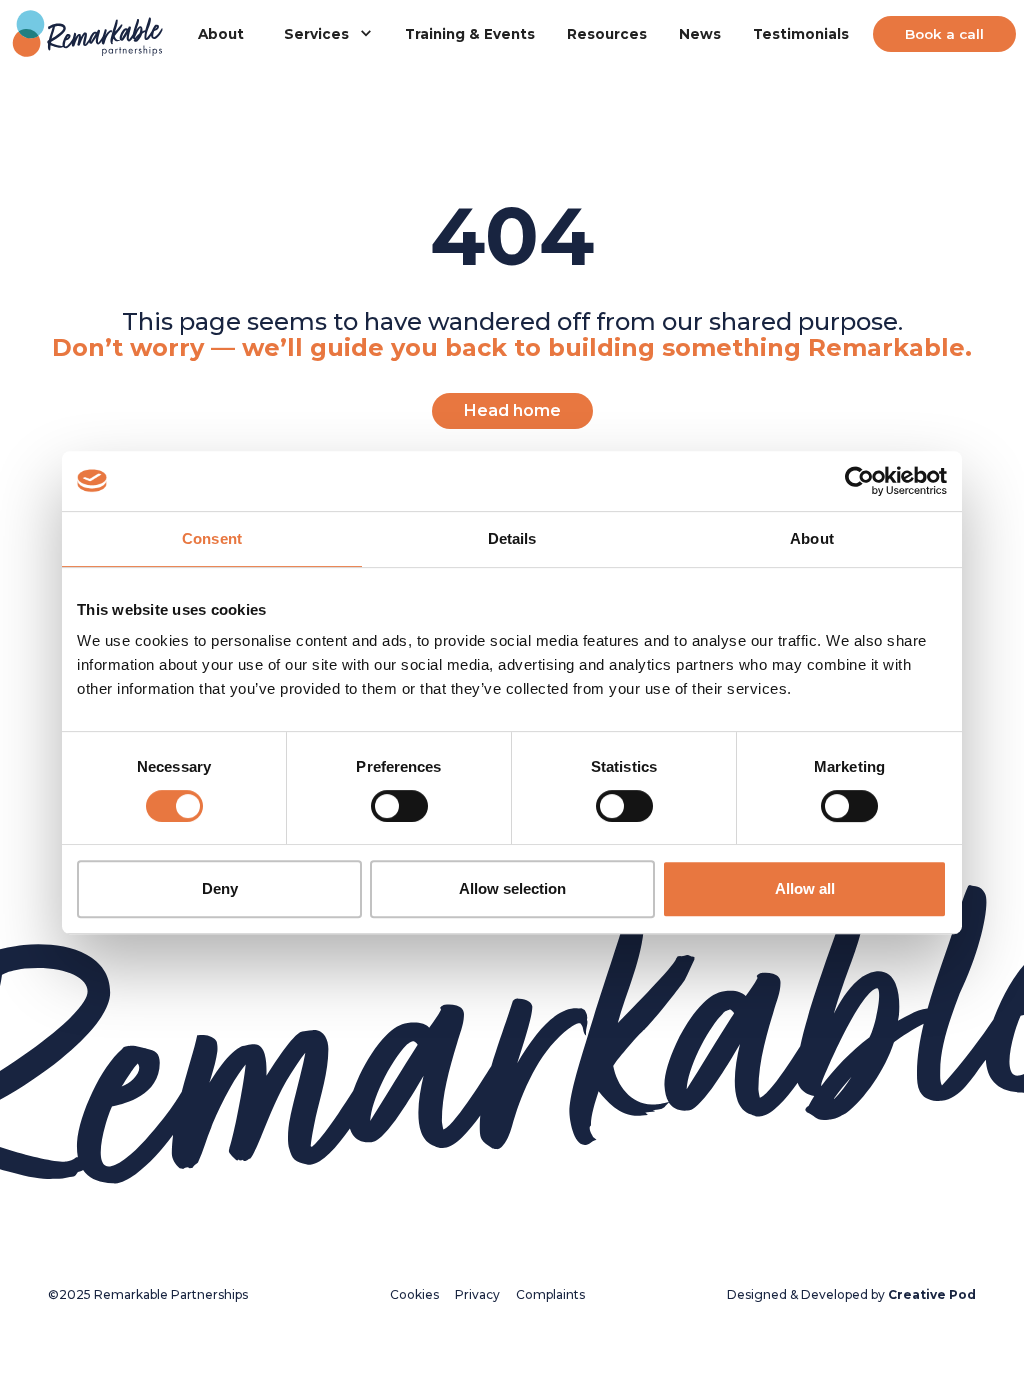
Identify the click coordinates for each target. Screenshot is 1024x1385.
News (700, 34)
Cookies (414, 1294)
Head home (512, 410)
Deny (220, 888)
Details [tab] (512, 538)
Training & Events (470, 34)
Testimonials (801, 34)
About (221, 34)
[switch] (399, 806)
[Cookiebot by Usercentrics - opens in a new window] (859, 481)
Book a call (944, 34)
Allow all (805, 888)
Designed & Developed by (851, 1294)
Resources (607, 34)
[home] (88, 34)
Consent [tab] (212, 538)
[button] (324, 34)
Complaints (550, 1294)
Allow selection (512, 888)
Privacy (477, 1294)
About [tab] (812, 538)
